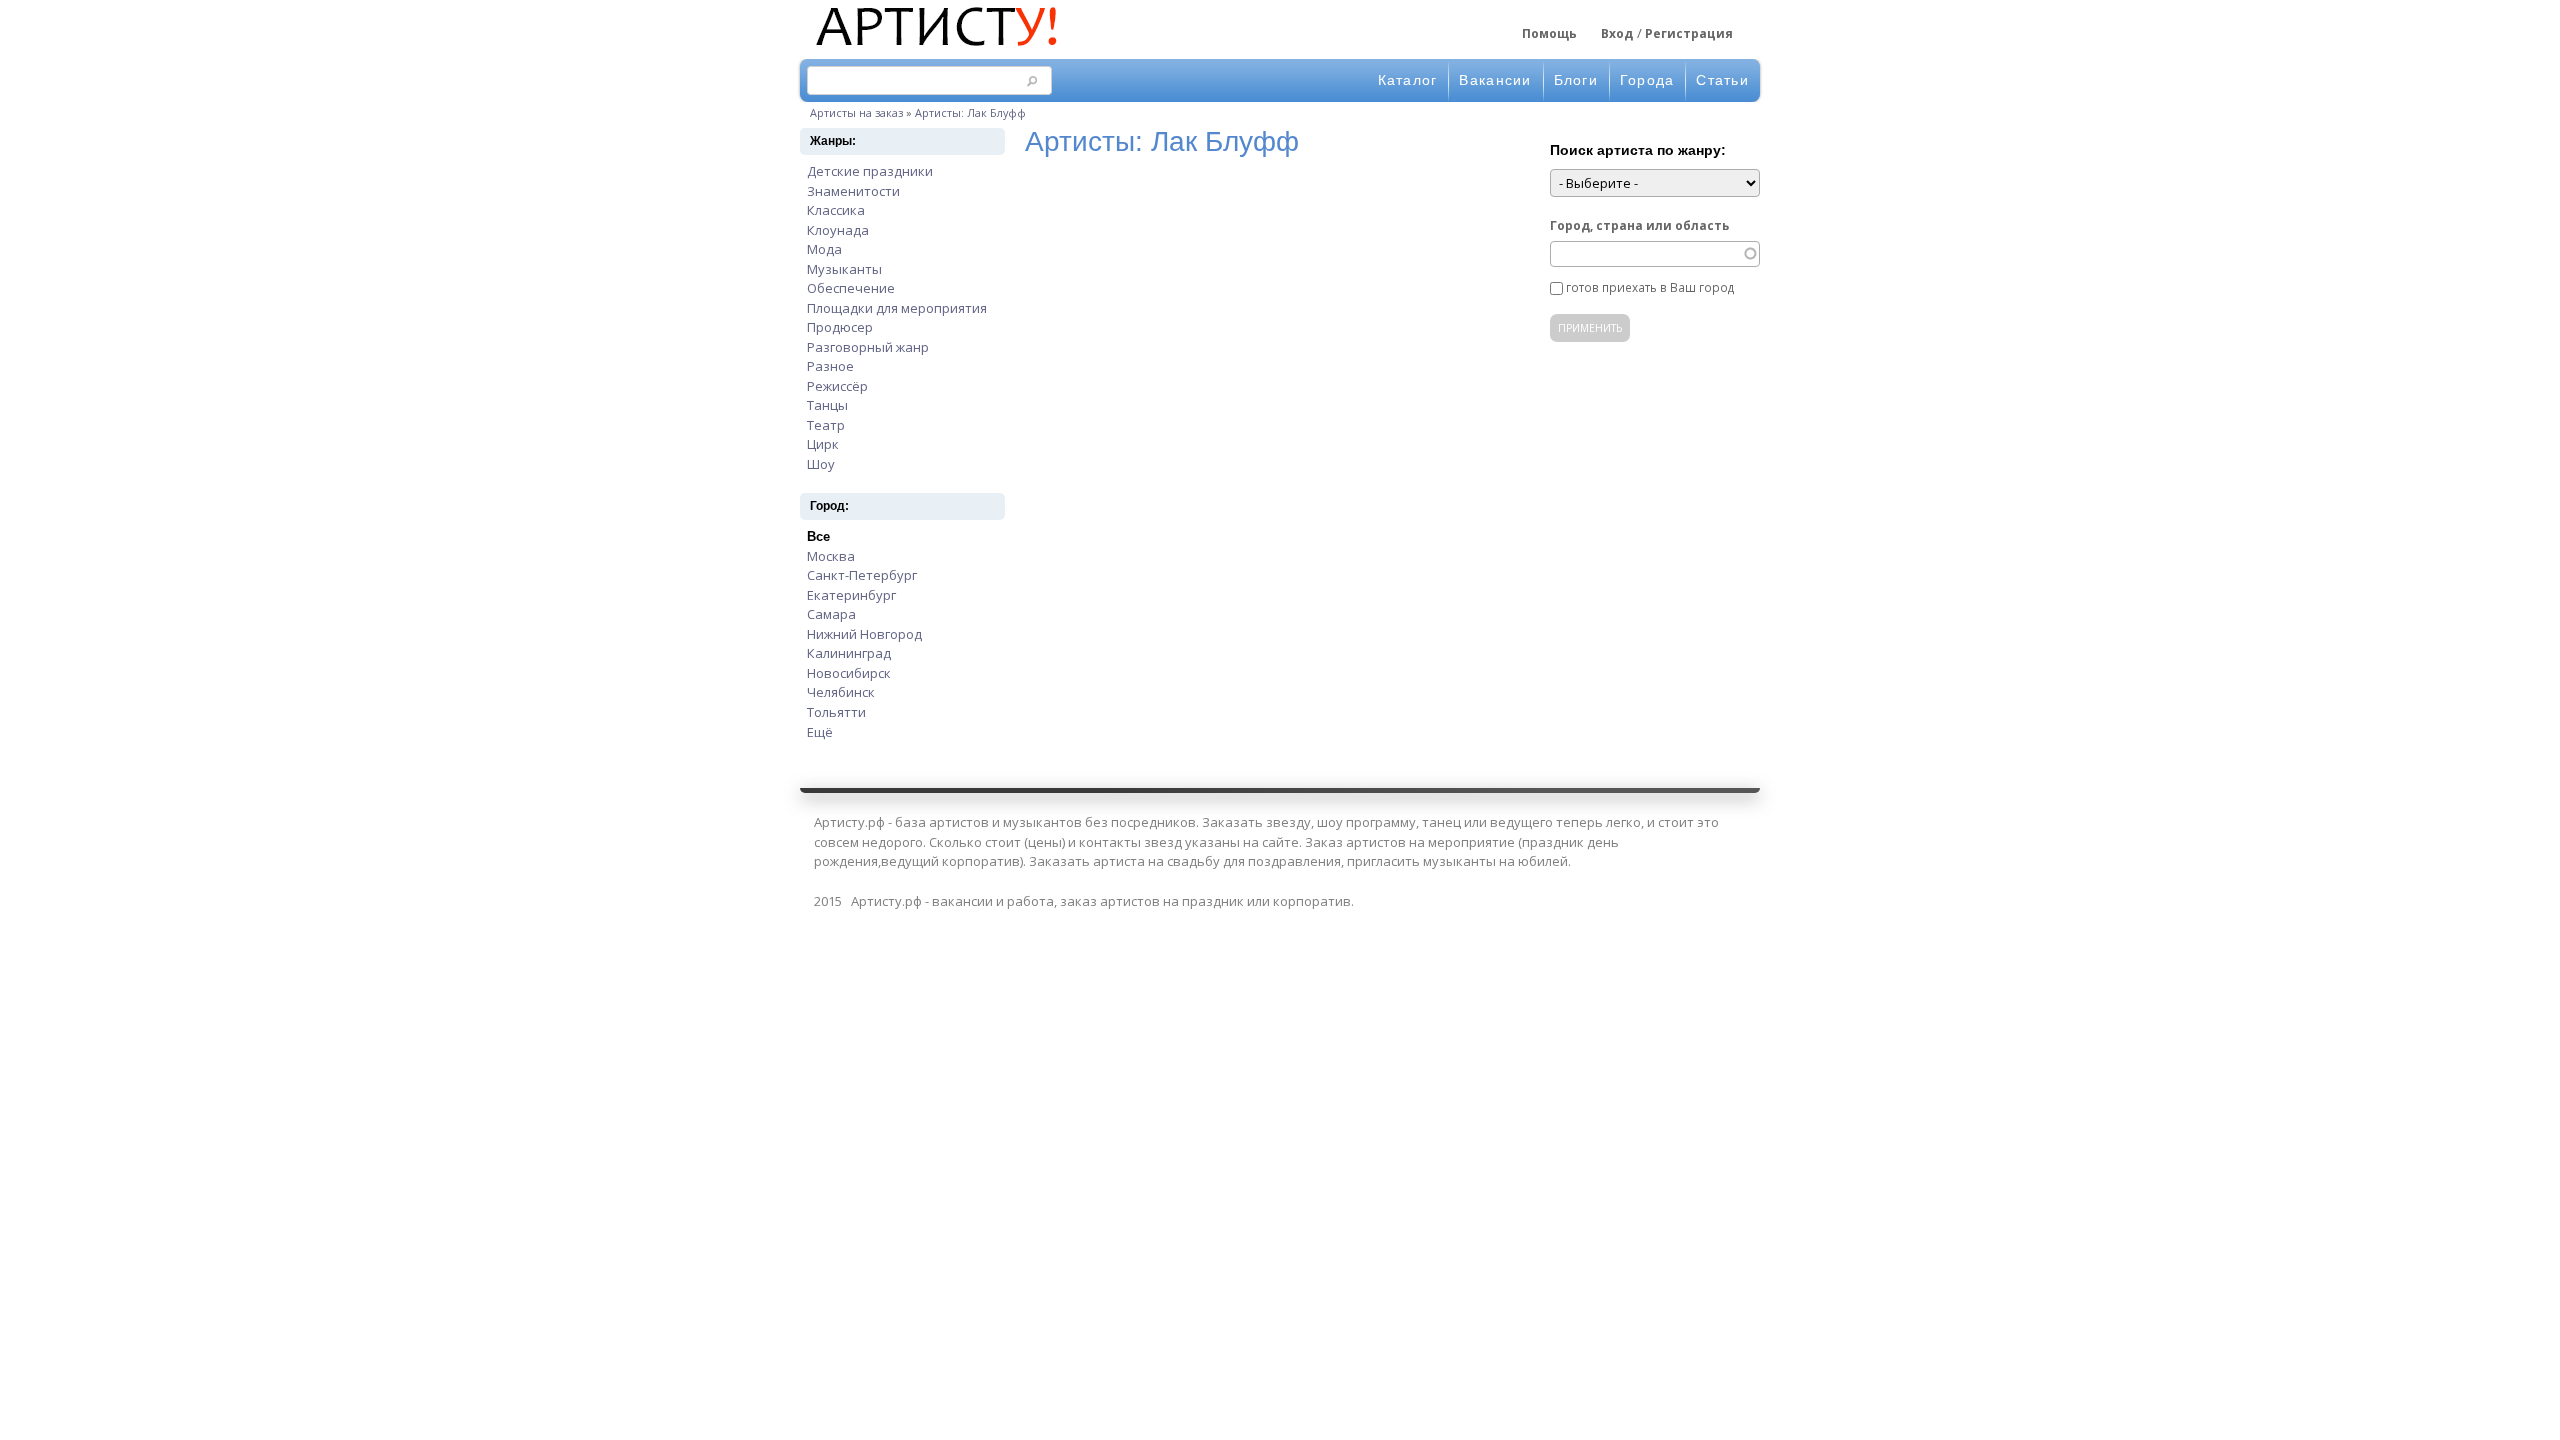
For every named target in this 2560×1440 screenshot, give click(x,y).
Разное (830, 366)
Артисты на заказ (856, 112)
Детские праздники (870, 171)
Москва (831, 556)
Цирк (823, 444)
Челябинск (841, 692)
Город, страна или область (1639, 225)
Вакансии (1495, 80)
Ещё (820, 732)
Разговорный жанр (868, 347)
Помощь (1549, 33)
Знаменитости (853, 191)
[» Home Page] (935, 48)
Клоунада (838, 230)
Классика (836, 210)
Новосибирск (849, 673)
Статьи (1722, 80)
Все (818, 536)
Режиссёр (837, 386)
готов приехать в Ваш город (1650, 287)
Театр (826, 425)
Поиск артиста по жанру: (1638, 150)
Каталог (1408, 80)
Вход (1617, 33)
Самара (831, 614)
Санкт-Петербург (862, 575)
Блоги (1576, 80)
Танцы (827, 405)
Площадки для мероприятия (897, 308)
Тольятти (836, 712)
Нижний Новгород (864, 634)
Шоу (821, 464)
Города (1647, 80)
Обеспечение (851, 288)
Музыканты (844, 269)
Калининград (849, 653)
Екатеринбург (851, 595)
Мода (824, 249)
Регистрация (1689, 33)
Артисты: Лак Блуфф (970, 112)
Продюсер (840, 327)
